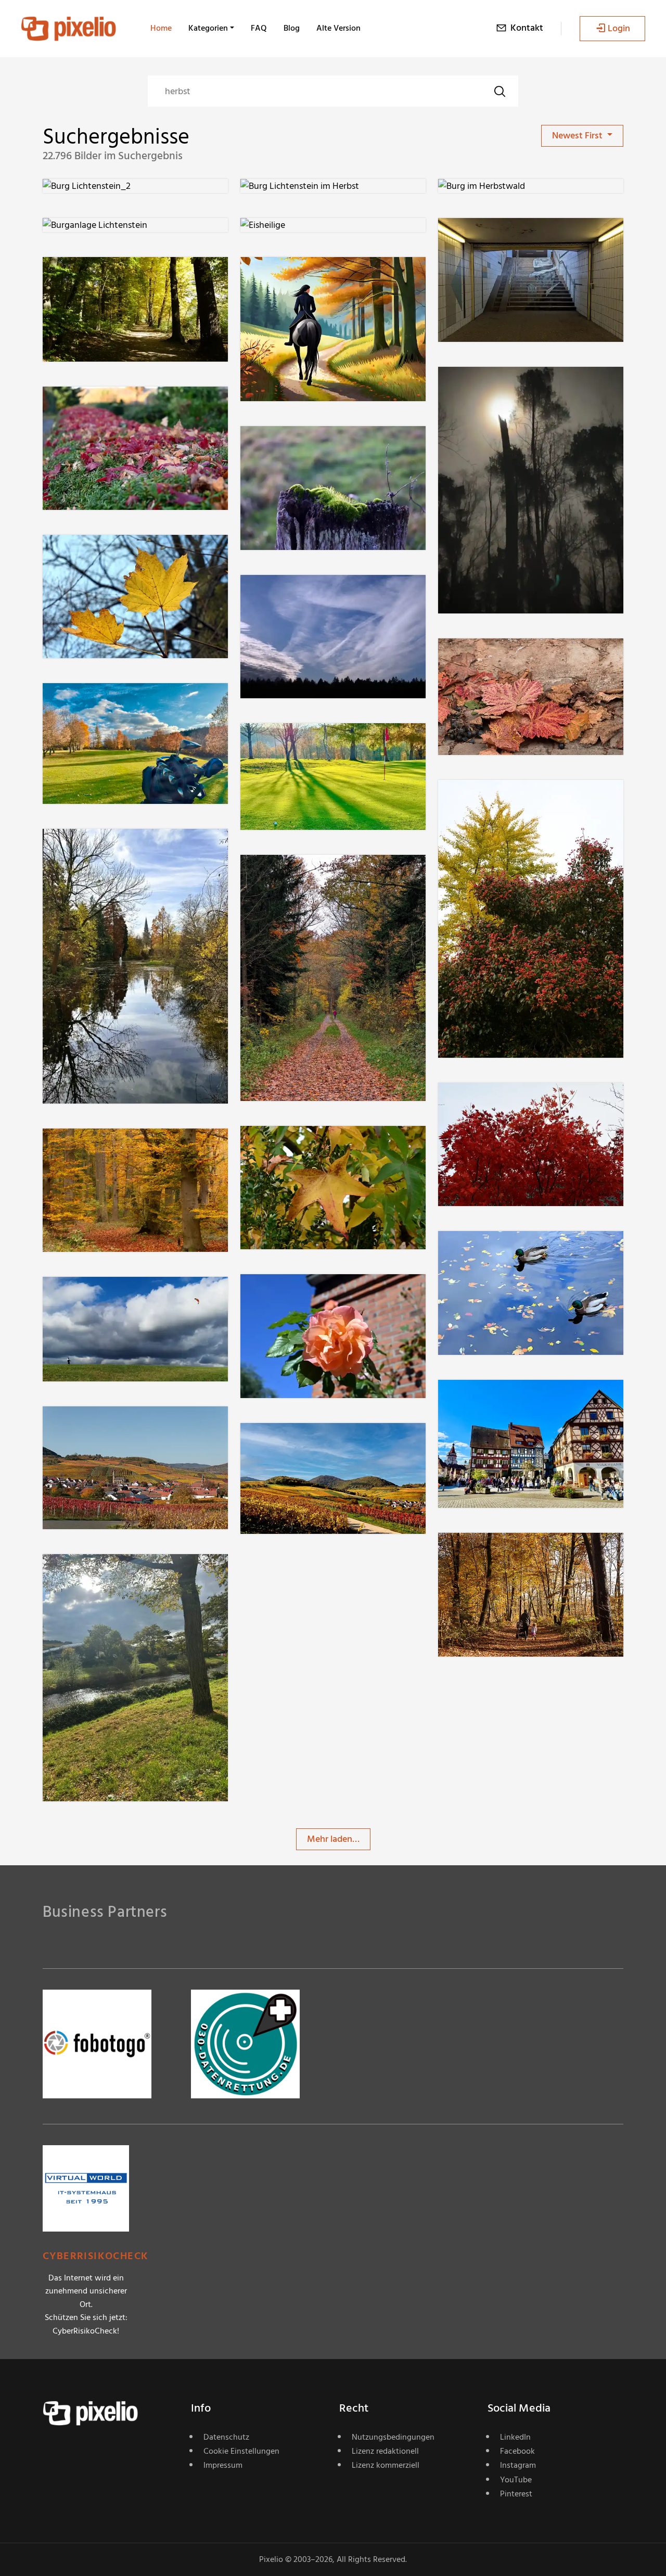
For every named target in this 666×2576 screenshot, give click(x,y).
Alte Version (338, 28)
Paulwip (96, 1298)
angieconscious (506, 659)
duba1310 (494, 239)
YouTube (516, 2480)
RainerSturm (303, 278)
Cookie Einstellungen (241, 2451)
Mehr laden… (333, 1839)
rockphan (494, 387)
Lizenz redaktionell (385, 2451)
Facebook (517, 2451)
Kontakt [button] (527, 28)
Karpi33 (94, 278)
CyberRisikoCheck (95, 2256)
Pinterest (516, 2494)
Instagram (518, 2465)
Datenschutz (226, 2437)
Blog (292, 28)
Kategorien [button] (208, 28)
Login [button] (619, 28)
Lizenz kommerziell (386, 2465)
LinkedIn (515, 2437)
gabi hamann (106, 407)
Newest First (578, 136)
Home (161, 28)
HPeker (94, 850)
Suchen (499, 91)
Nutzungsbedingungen (393, 2437)
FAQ (259, 28)
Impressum (223, 2465)
